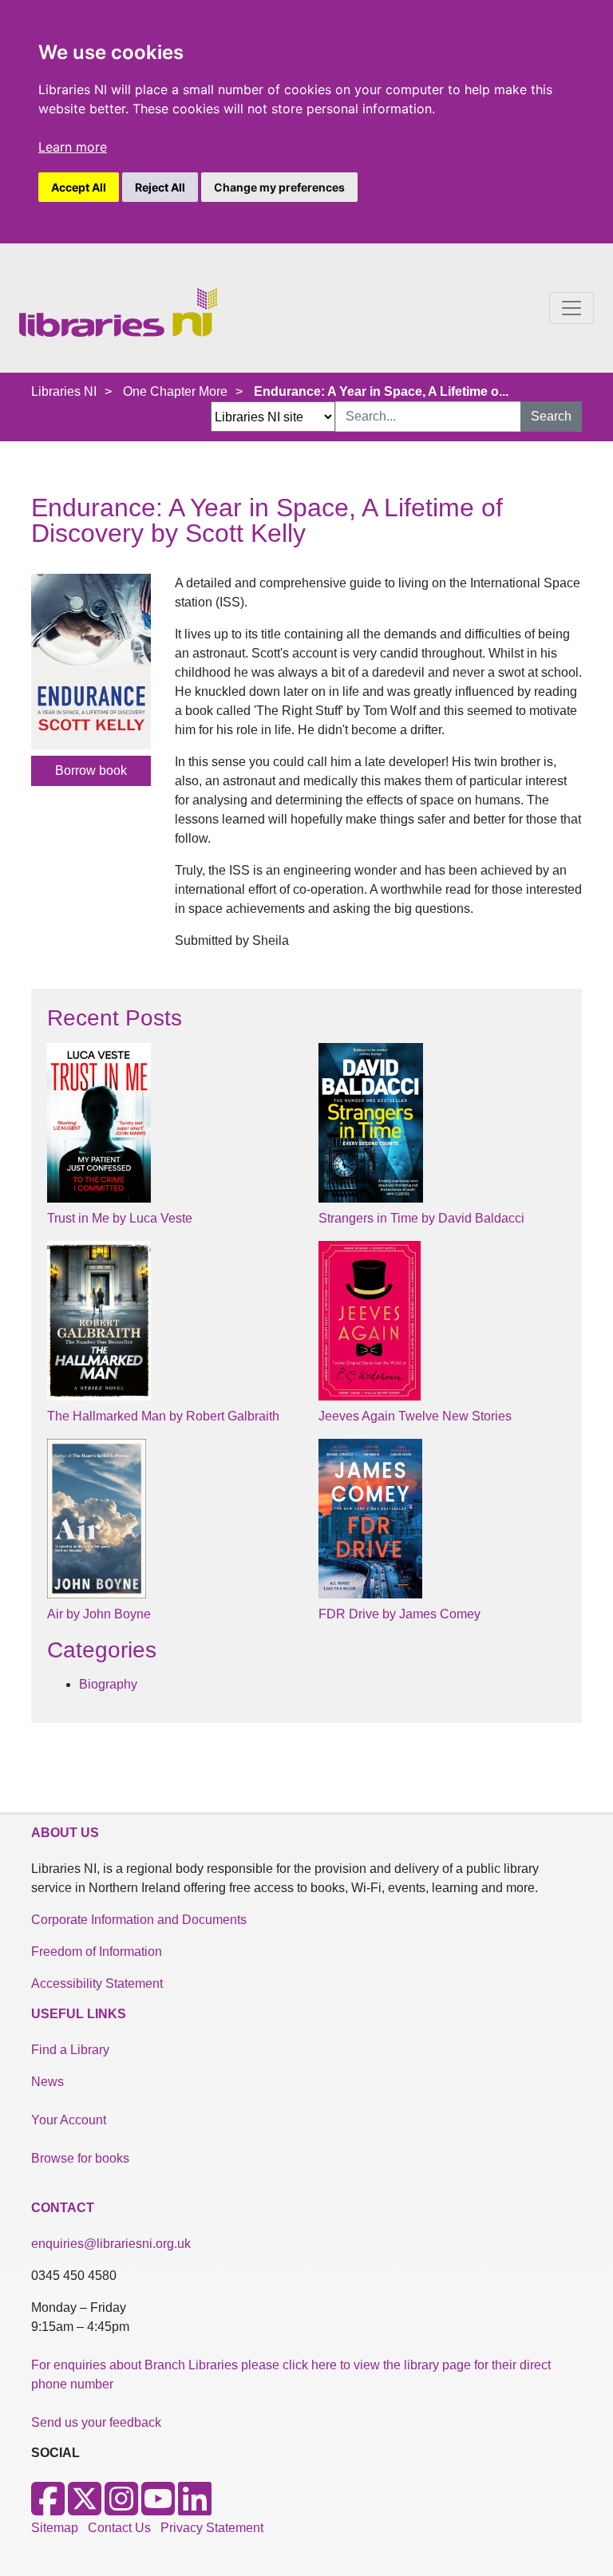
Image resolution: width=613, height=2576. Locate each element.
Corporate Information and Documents (139, 1920)
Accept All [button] (79, 187)
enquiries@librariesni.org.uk (111, 2244)
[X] (85, 2509)
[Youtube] (158, 2509)
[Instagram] (121, 2509)
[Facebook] (48, 2509)
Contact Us (119, 2528)
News (47, 2082)
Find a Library (70, 2050)
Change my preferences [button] (279, 187)
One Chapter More (175, 391)
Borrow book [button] (91, 770)
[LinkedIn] (195, 2509)
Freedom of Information (97, 1952)
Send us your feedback (96, 2422)
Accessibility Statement (97, 1983)
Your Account (69, 2120)
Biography (108, 1684)
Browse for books (80, 2158)
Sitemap (55, 2528)
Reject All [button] (160, 187)
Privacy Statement (212, 2528)
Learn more (73, 147)
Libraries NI (64, 391)
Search (551, 416)
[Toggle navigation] (571, 308)
